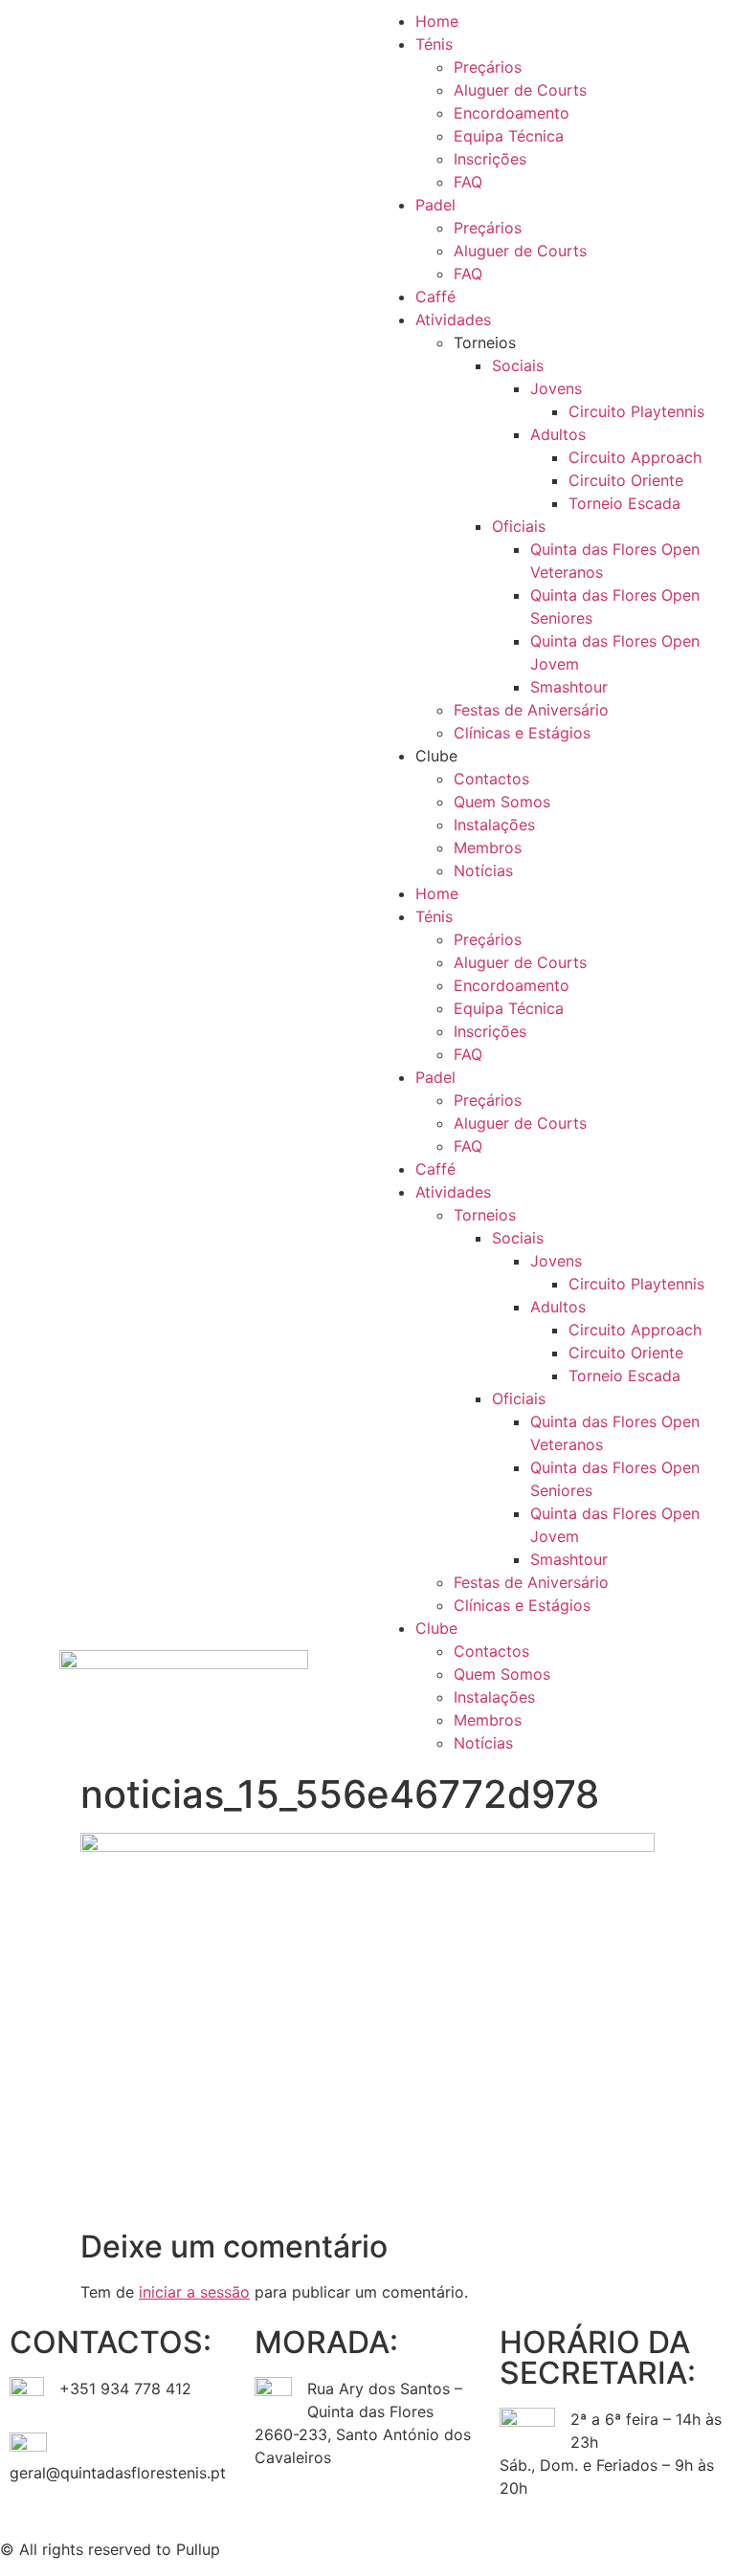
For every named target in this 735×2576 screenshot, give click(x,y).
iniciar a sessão (194, 2292)
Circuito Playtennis (636, 411)
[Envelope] (497, 2546)
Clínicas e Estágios (522, 733)
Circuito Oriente (626, 480)
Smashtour (569, 687)
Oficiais (519, 526)
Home (437, 21)
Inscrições (490, 159)
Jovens (556, 388)
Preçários (488, 67)
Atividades (453, 319)
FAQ (468, 182)
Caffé (435, 297)
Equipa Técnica (509, 136)
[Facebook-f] (391, 2546)
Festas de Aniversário (531, 710)
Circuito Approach (635, 457)
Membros (488, 848)
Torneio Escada (624, 503)
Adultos (558, 434)
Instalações (494, 825)
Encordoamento (512, 113)
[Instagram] (444, 2546)
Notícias (483, 870)
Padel (435, 205)
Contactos (491, 779)
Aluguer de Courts (520, 90)
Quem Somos (502, 802)
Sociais (518, 365)
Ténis (434, 44)
